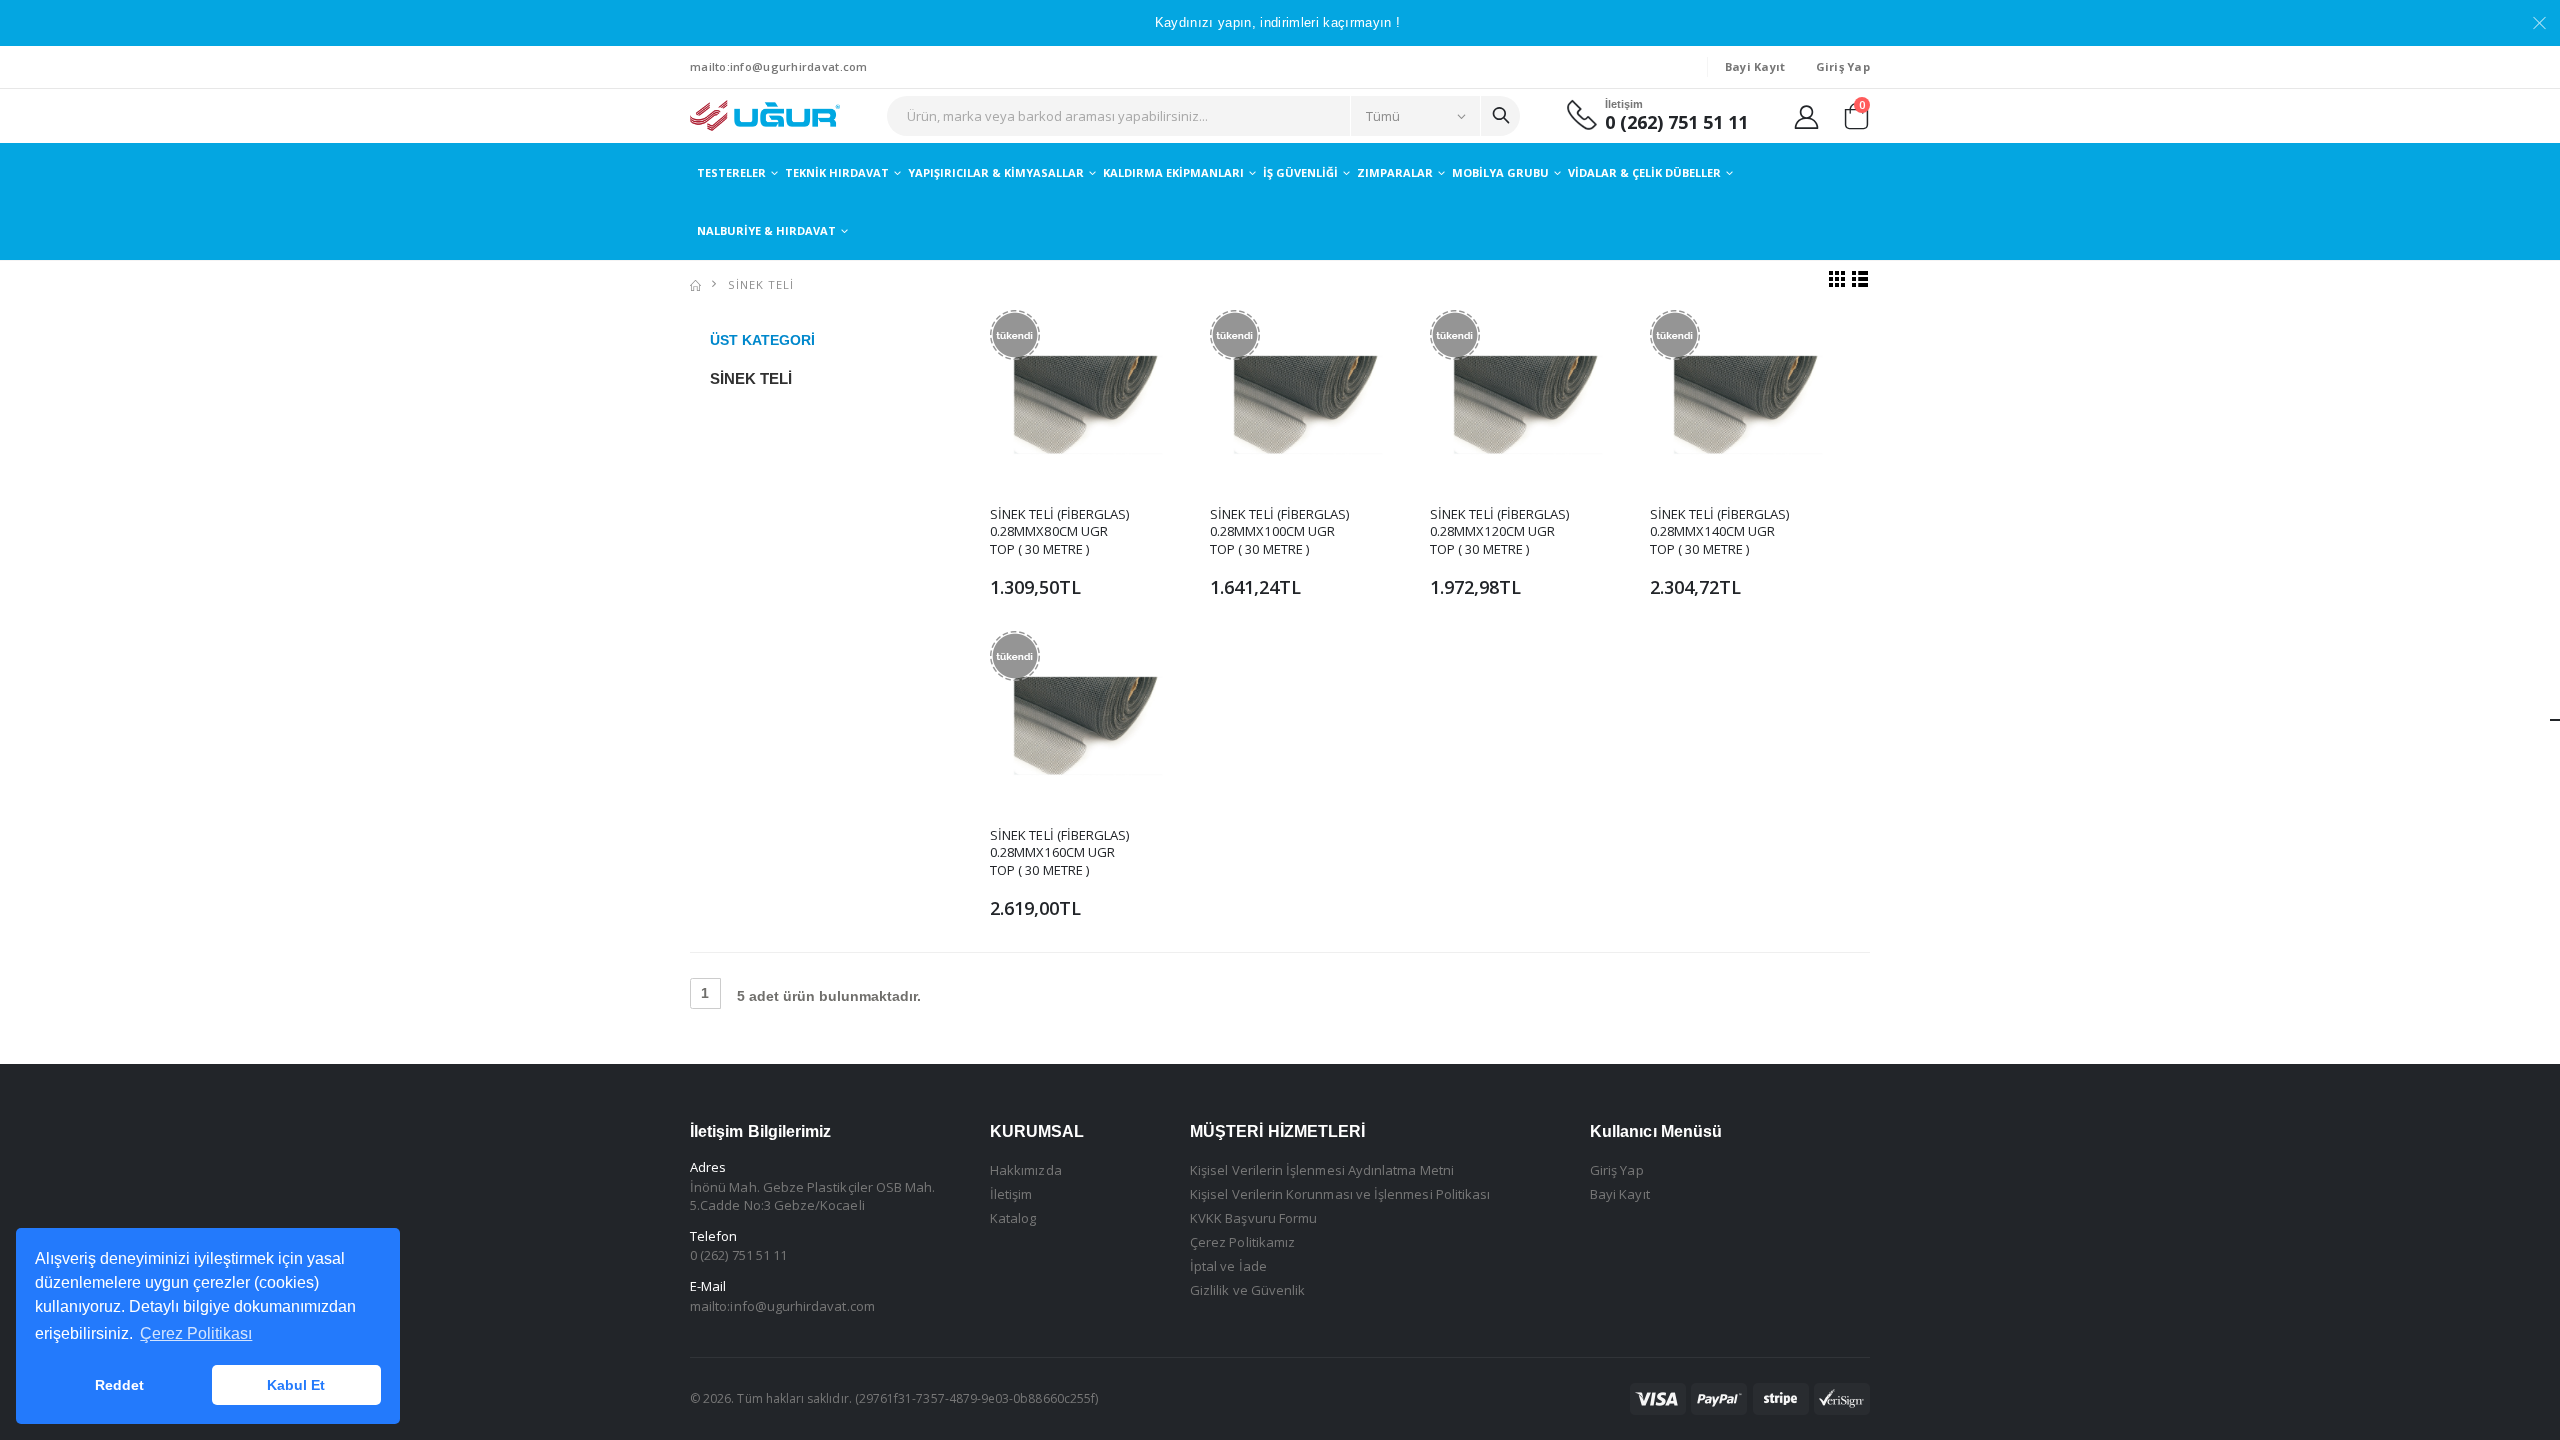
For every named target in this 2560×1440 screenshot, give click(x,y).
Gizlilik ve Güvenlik (1247, 1290)
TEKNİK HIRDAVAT (837, 172)
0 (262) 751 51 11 (1676, 122)
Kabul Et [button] (296, 1385)
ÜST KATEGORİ (762, 340)
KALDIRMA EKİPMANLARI (1173, 172)
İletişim (1011, 1194)
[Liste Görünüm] (1860, 278)
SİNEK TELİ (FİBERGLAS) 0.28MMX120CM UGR (1499, 523)
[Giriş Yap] (1806, 116)
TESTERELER (731, 172)
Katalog (1013, 1218)
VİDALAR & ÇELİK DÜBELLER (1644, 172)
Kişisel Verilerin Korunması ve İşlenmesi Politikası (1340, 1194)
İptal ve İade (1228, 1266)
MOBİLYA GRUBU (1500, 172)
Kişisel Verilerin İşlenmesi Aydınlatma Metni (1322, 1170)
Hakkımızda (1026, 1170)
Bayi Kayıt (1620, 1194)
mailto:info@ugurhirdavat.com (779, 66)
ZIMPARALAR (1395, 172)
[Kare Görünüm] (1837, 278)
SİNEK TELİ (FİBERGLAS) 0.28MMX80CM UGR (1059, 523)
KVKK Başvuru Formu (1253, 1218)
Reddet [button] (119, 1385)
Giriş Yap (1617, 1170)
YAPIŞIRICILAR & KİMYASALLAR (996, 172)
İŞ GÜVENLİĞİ (1300, 172)
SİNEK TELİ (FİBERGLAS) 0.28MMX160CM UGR (1059, 844)
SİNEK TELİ (761, 284)
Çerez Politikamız (1242, 1242)
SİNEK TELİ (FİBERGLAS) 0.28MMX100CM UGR (1279, 523)
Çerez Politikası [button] (196, 1333)
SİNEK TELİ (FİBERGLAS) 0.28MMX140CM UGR (1719, 523)
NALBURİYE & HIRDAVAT (766, 230)
